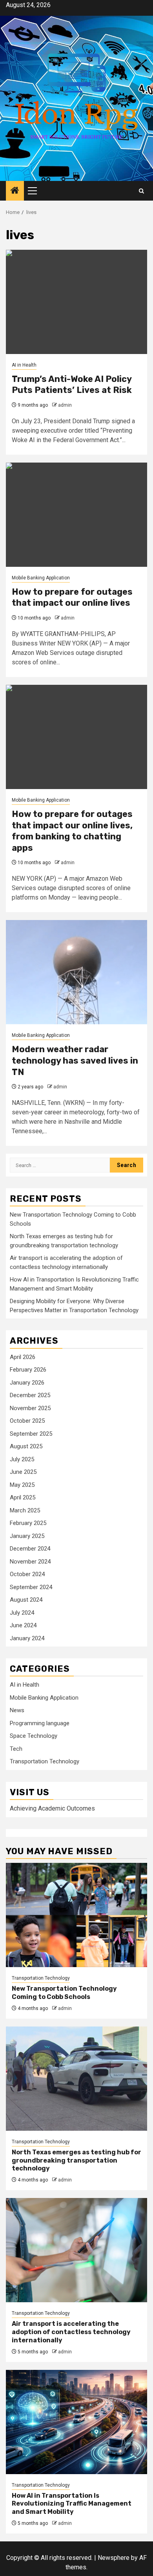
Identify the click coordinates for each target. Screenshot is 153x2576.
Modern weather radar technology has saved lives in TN (75, 1060)
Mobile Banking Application (41, 578)
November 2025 (30, 1408)
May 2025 (22, 1485)
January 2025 (27, 1536)
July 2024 (22, 1613)
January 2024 (27, 1638)
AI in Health (24, 365)
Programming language (40, 1723)
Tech (16, 1749)
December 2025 (30, 1395)
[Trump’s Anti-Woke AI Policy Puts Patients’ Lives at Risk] (76, 302)
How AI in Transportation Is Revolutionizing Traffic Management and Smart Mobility (72, 2504)
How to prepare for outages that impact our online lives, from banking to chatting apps (72, 831)
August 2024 (26, 1600)
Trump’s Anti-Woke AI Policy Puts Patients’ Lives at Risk (72, 385)
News (17, 1710)
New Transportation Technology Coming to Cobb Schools (64, 1993)
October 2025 (27, 1421)
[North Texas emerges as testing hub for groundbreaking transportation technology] (76, 2079)
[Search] (141, 191)
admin (65, 405)
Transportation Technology (45, 1761)
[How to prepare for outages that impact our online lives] (76, 515)
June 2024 (23, 1625)
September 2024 (31, 1587)
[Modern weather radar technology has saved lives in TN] (76, 972)
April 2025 (23, 1497)
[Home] (15, 191)
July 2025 (22, 1459)
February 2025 (28, 1523)
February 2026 (28, 1370)
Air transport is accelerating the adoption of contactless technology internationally (71, 2332)
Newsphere (114, 2558)
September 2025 (31, 1434)
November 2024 (30, 1562)
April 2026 (23, 1357)
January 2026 (27, 1383)
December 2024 (30, 1549)
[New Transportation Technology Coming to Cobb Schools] (76, 1915)
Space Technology (34, 1736)
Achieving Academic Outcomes (52, 1808)
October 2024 (27, 1574)
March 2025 (25, 1510)
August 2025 (26, 1446)
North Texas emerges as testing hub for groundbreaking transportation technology (76, 2160)
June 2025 (23, 1472)
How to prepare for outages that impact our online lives (72, 597)
